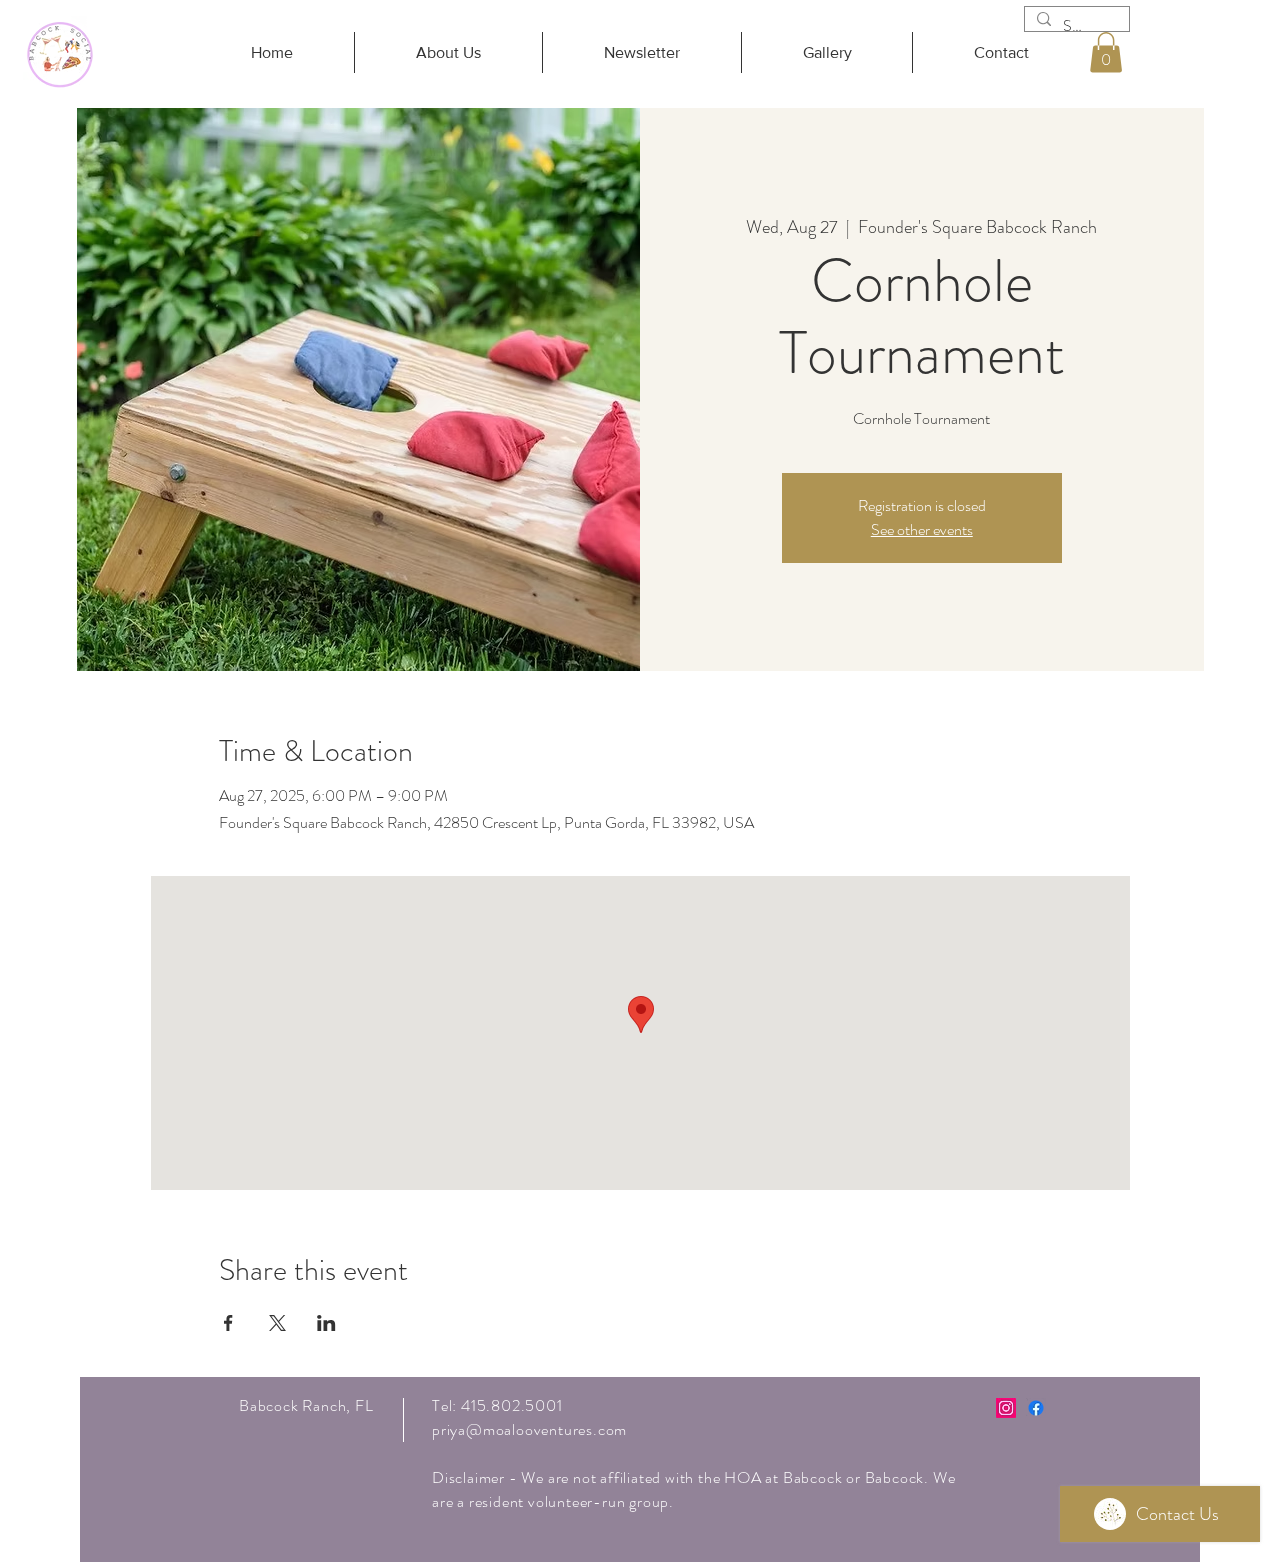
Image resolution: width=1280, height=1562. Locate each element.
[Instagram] (1006, 1408)
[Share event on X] (277, 1323)
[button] (1106, 52)
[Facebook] (1036, 1408)
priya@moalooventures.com (529, 1429)
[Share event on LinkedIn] (326, 1323)
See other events (922, 529)
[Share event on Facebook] (228, 1323)
